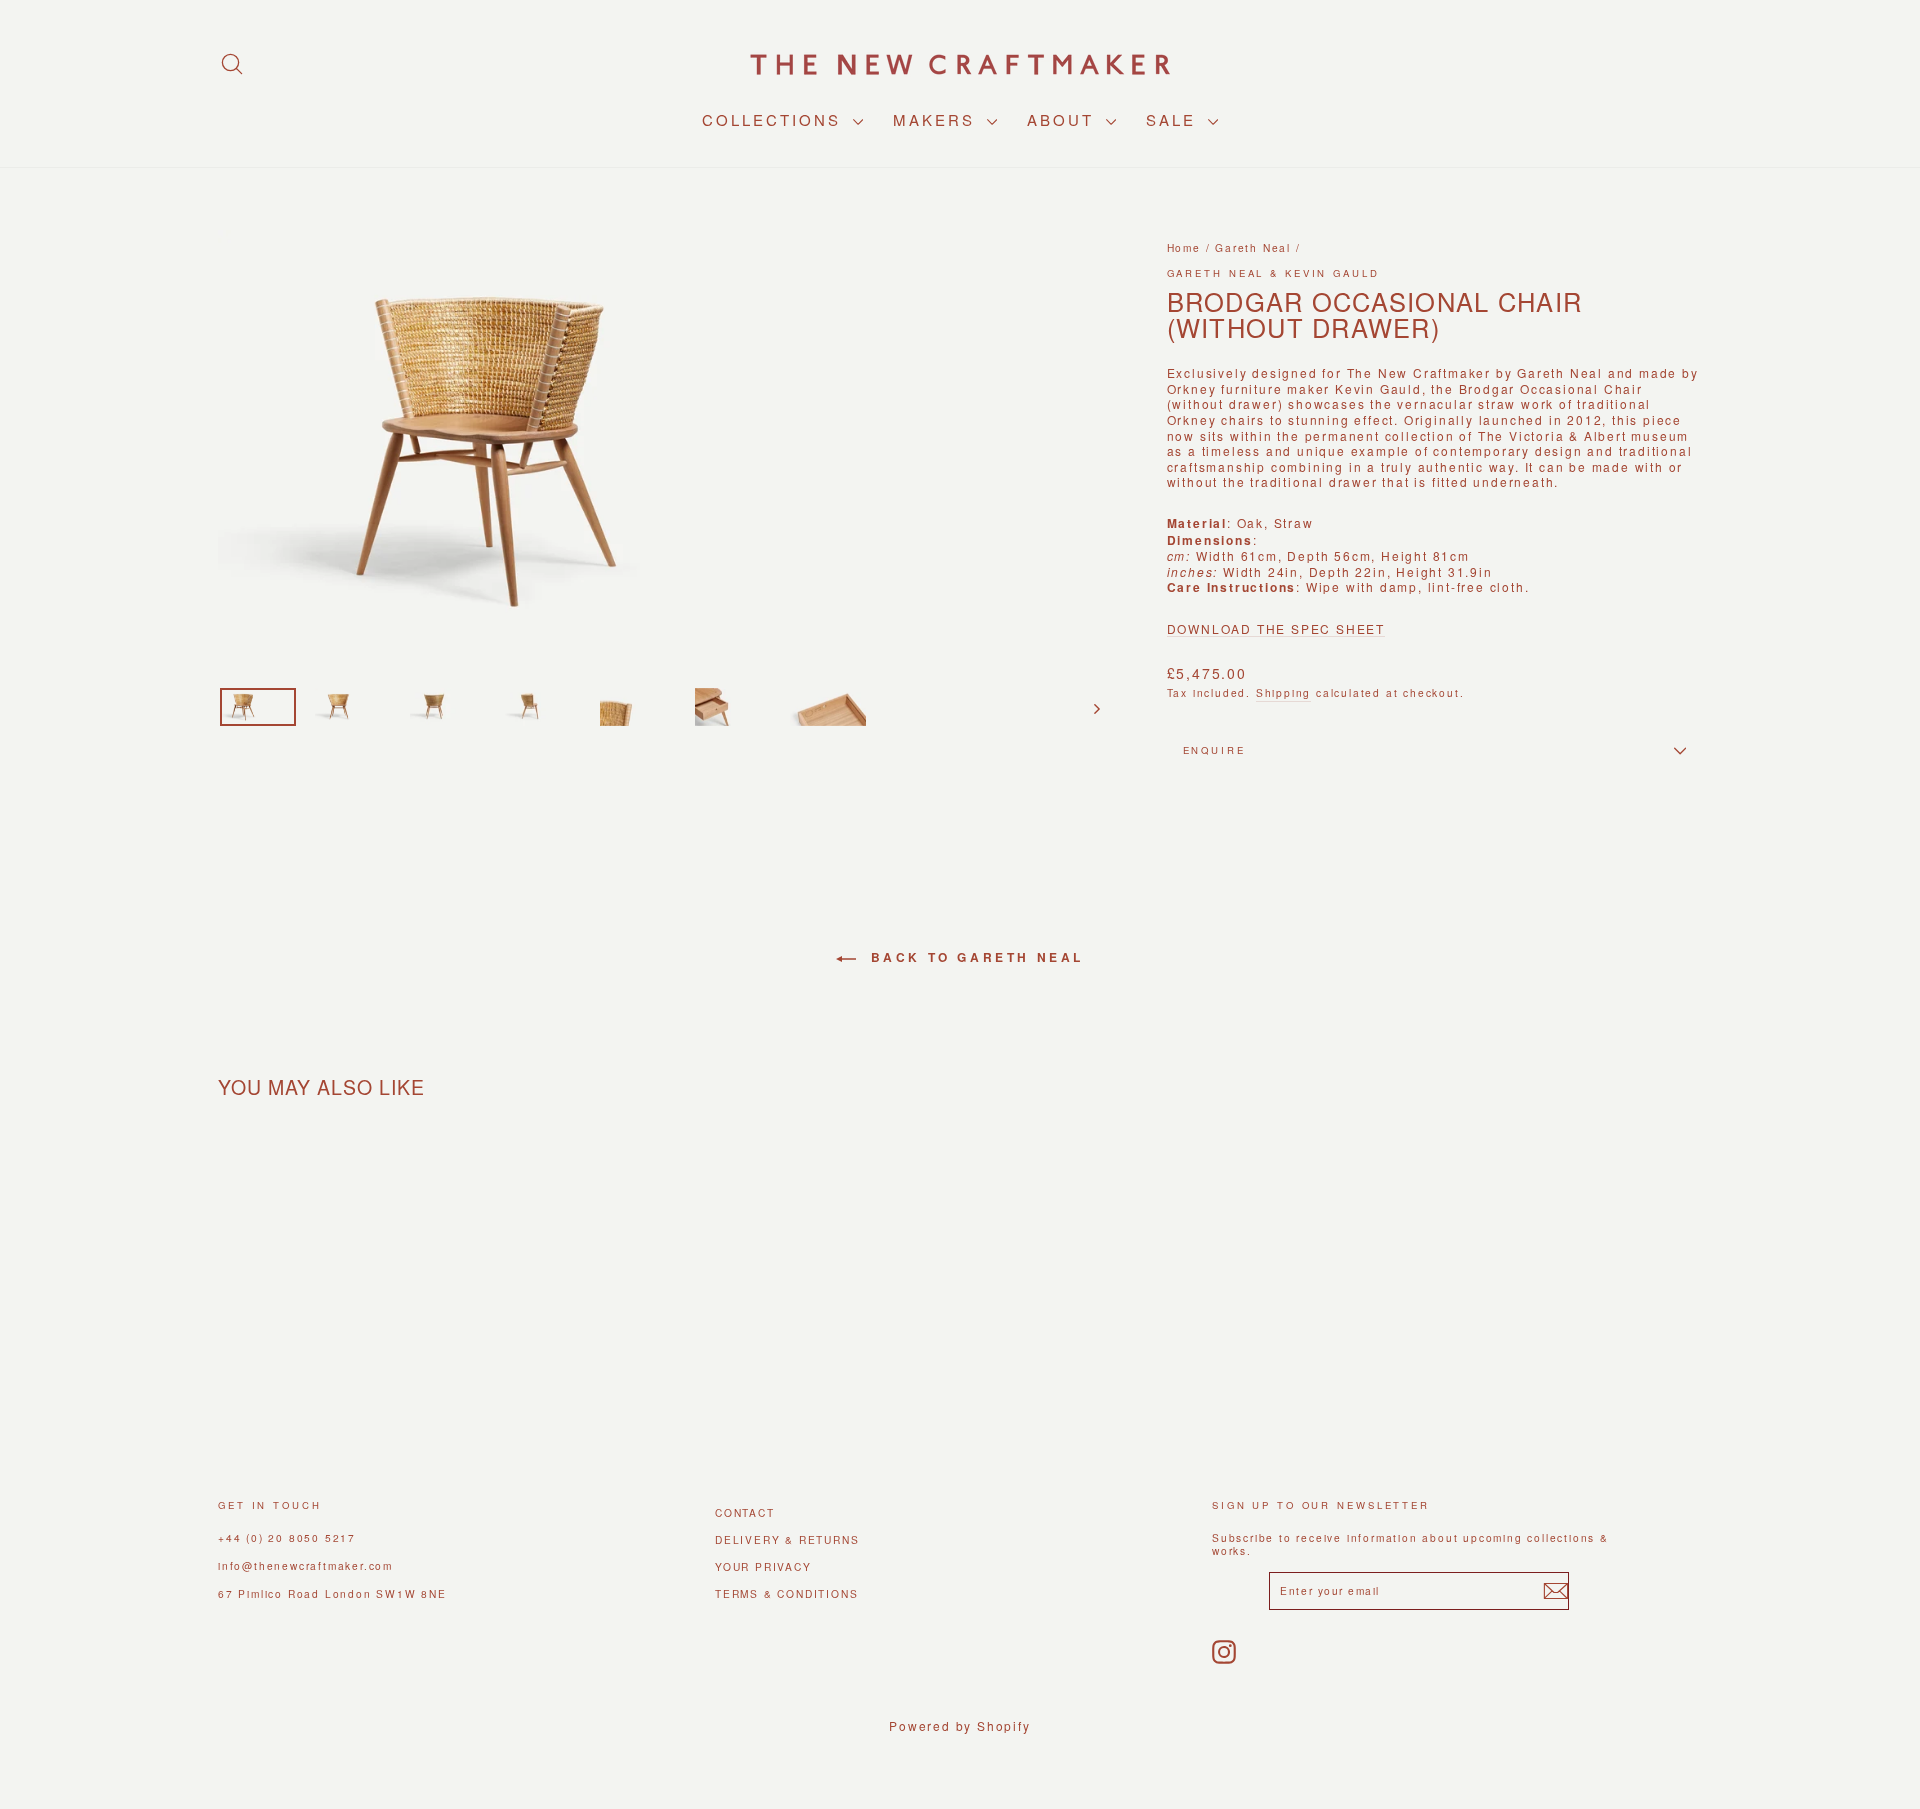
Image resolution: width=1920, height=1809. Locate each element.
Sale (1174, 119)
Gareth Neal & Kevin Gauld (1273, 273)
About (1064, 119)
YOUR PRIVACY (763, 1566)
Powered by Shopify (959, 1725)
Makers (937, 119)
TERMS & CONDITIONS (786, 1593)
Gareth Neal (1253, 247)
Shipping (1283, 692)
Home (1184, 247)
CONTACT (745, 1512)
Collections (775, 119)
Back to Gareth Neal (974, 957)
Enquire (1214, 750)
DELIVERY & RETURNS (787, 1539)
